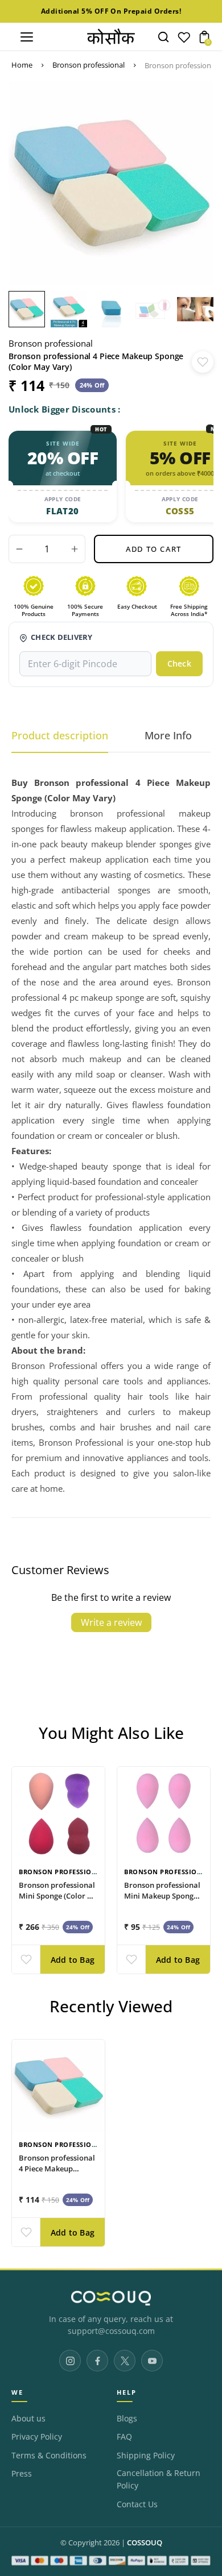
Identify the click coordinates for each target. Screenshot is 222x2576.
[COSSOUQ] (111, 2298)
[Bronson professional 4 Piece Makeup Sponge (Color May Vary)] (58, 2086)
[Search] (163, 37)
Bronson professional (89, 65)
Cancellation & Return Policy (159, 2479)
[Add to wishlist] (203, 362)
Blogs (127, 2419)
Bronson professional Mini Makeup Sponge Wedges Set (162, 1895)
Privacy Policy (37, 2437)
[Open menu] (27, 37)
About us (28, 2419)
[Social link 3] (125, 2361)
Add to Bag (73, 1960)
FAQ (124, 2437)
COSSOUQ (145, 2543)
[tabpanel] (30, 309)
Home (22, 65)
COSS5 (180, 511)
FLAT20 (62, 511)
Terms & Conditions (49, 2456)
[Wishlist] (184, 40)
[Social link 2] (97, 2361)
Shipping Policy (146, 2456)
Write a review (111, 1622)
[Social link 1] (70, 2361)
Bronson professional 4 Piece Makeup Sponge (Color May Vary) (57, 2174)
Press (22, 2474)
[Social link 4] (152, 2361)
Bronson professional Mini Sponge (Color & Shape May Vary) (57, 1895)
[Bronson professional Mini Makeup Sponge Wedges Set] (164, 1813)
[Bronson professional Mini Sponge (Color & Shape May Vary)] (58, 1813)
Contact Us (137, 2504)
